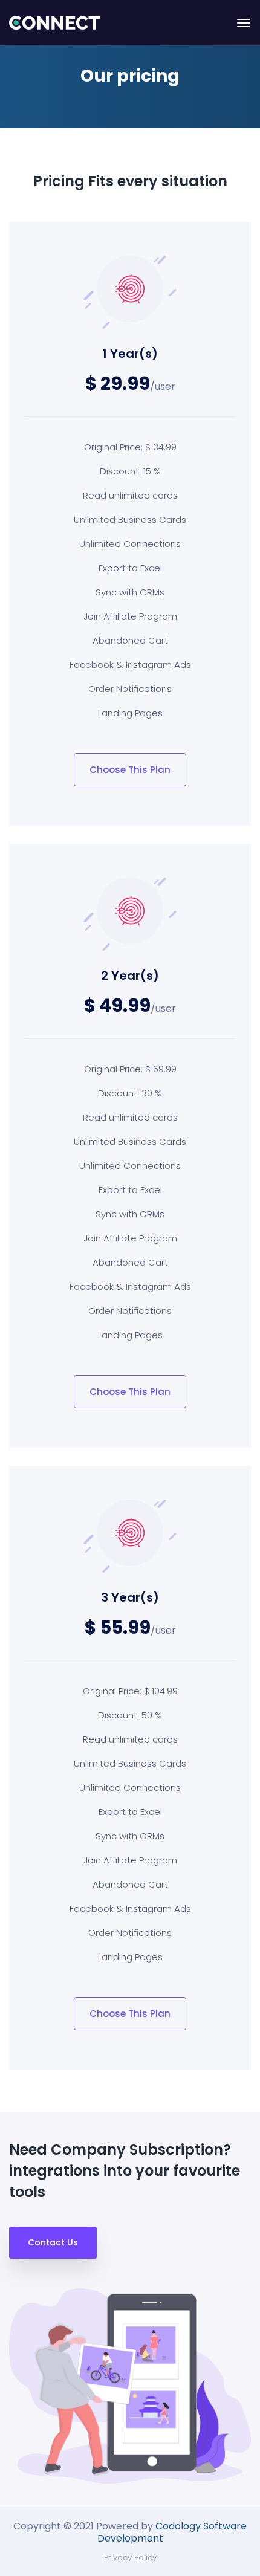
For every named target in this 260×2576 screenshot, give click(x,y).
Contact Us (53, 2242)
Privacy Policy (130, 2558)
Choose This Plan (130, 770)
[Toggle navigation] (244, 23)
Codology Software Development (172, 2532)
